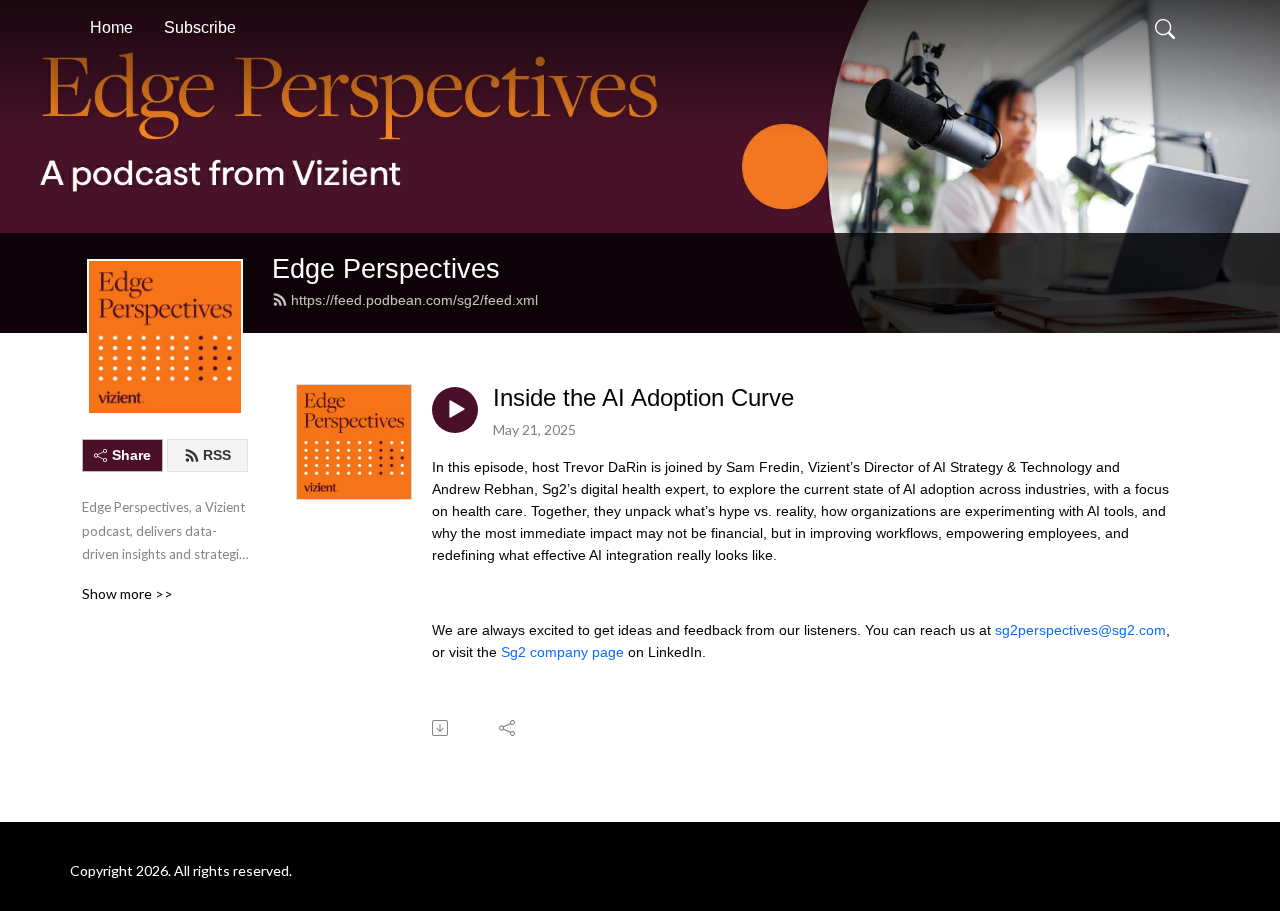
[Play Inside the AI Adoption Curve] (455, 410)
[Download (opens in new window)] (441, 728)
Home (111, 27)
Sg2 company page (562, 652)
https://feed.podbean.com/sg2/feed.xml (414, 300)
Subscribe (200, 27)
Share (131, 455)
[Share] (508, 728)
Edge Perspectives (386, 268)
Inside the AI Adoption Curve (643, 397)
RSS (217, 455)
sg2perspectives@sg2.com (1080, 630)
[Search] (1165, 28)
